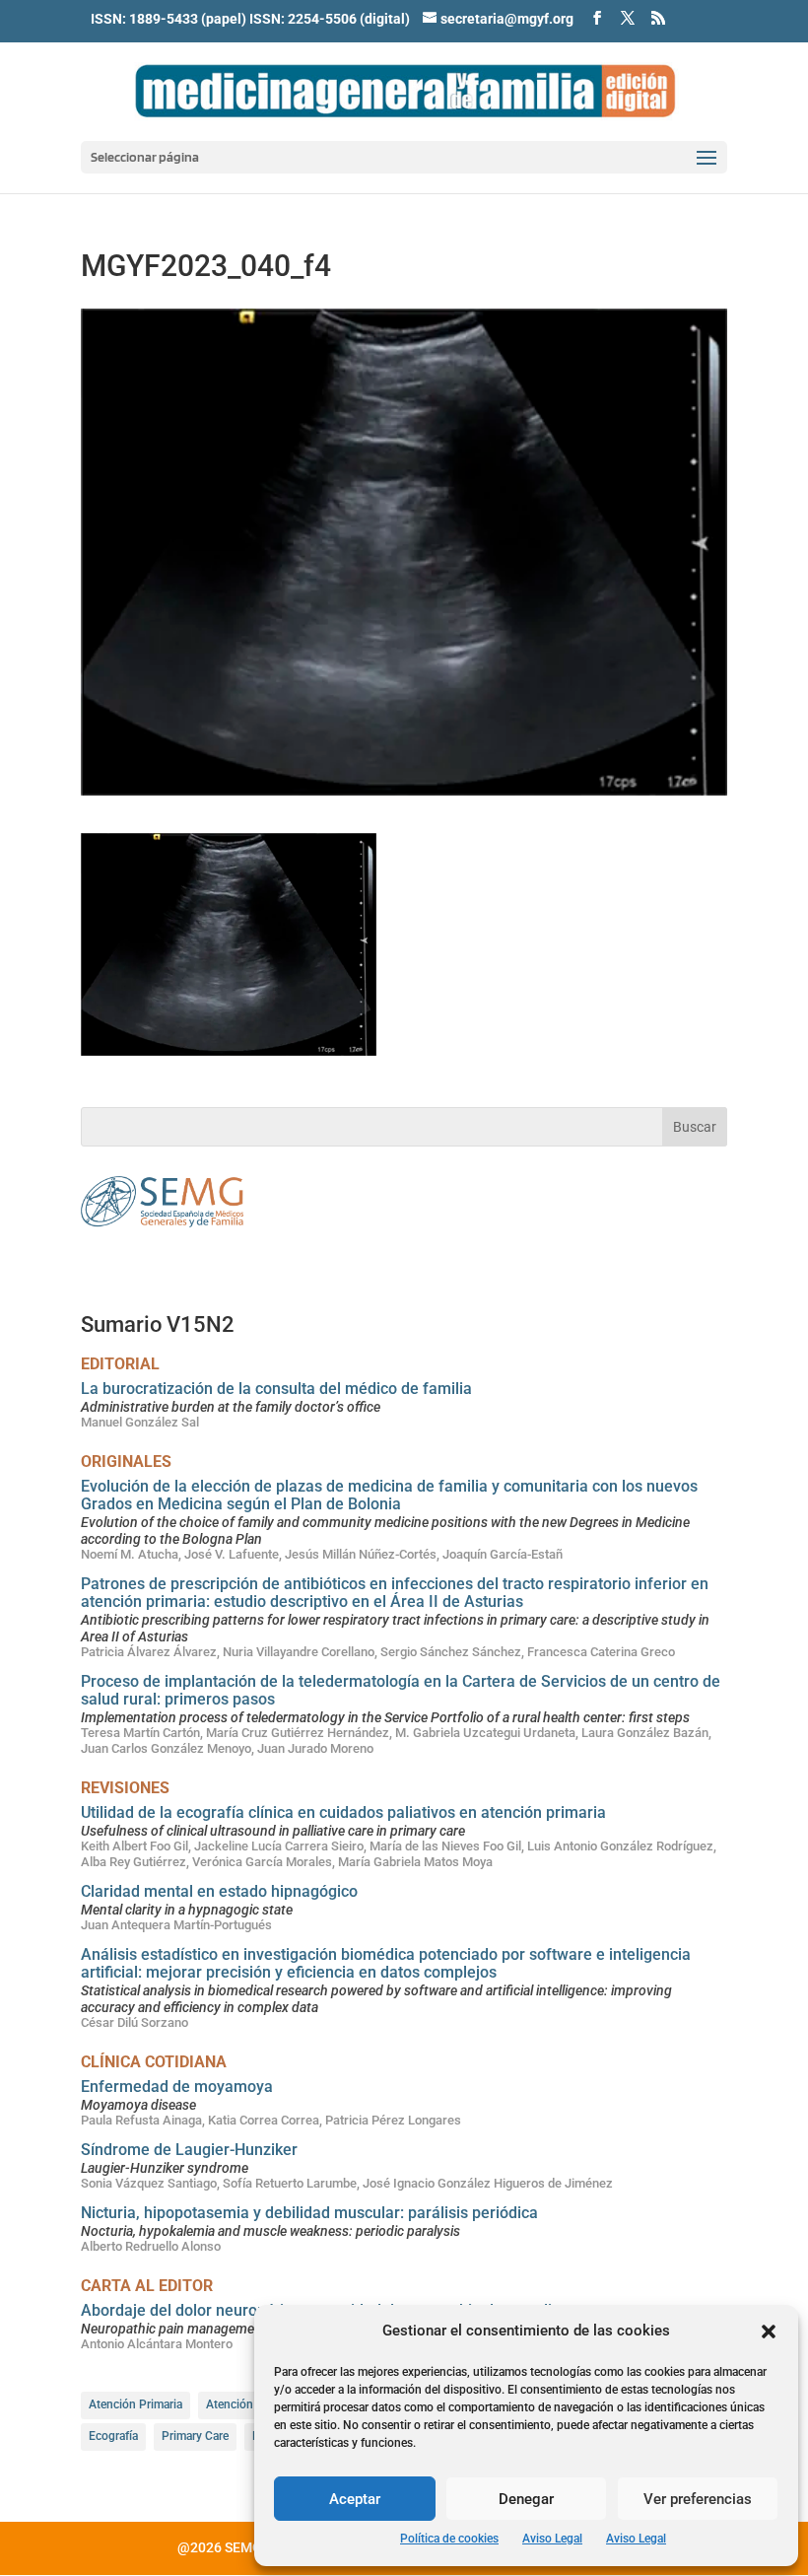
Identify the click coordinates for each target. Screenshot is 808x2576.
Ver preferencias (698, 2499)
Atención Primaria (135, 2404)
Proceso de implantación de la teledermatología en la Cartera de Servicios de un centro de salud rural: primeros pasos (401, 1690)
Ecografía (113, 2436)
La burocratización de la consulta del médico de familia (276, 1389)
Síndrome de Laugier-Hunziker (189, 2150)
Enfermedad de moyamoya (177, 2087)
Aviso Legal (552, 2539)
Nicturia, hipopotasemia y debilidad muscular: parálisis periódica (309, 2213)
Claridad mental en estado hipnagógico (219, 1891)
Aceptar (355, 2499)
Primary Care (195, 2436)
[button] (769, 2332)
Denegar (526, 2499)
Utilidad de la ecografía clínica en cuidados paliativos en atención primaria (343, 1812)
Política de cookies (449, 2539)
